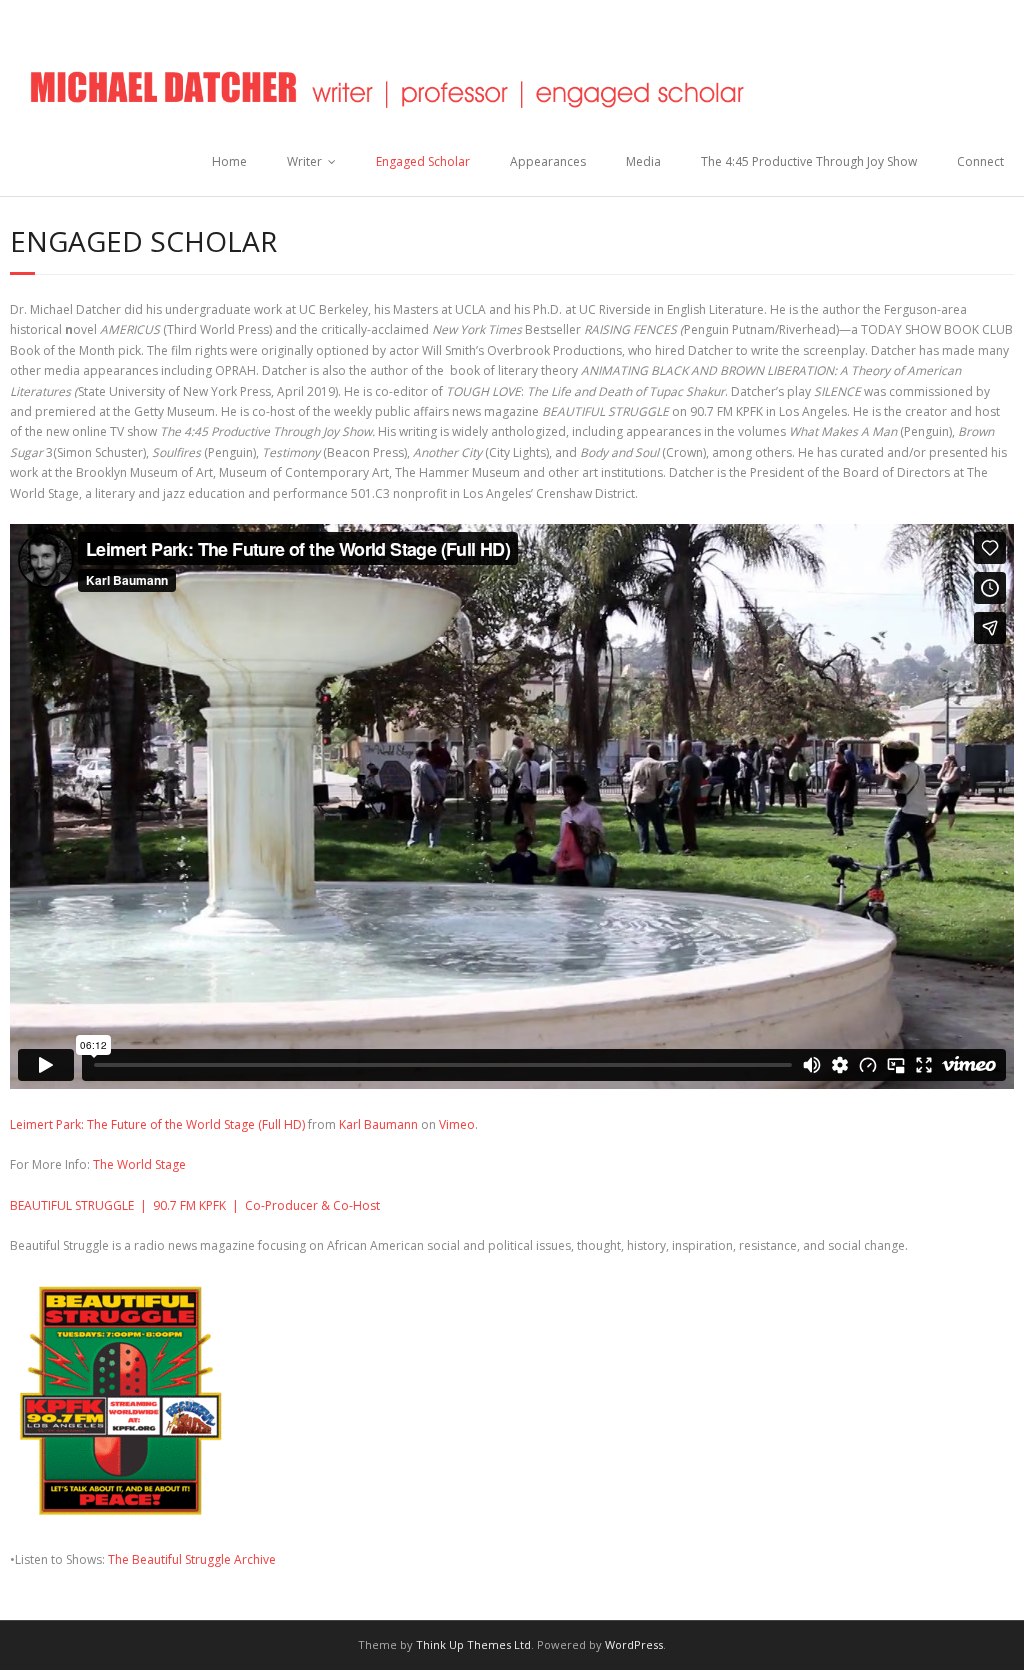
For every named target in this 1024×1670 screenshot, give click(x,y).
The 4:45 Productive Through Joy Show (809, 161)
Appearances (548, 161)
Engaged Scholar (423, 161)
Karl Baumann (378, 1124)
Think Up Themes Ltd (473, 1644)
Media (643, 161)
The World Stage (138, 1164)
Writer (304, 161)
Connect (980, 161)
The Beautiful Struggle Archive (192, 1559)
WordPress (634, 1644)
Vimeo (457, 1124)
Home (229, 161)
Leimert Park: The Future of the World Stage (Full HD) (157, 1124)
